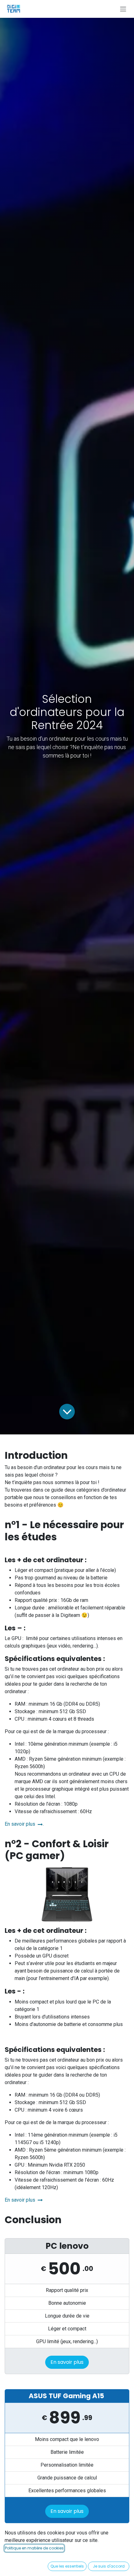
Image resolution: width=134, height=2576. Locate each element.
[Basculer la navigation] (123, 9)
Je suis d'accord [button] (109, 2566)
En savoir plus (21, 1824)
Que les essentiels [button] (67, 2566)
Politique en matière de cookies (34, 2548)
